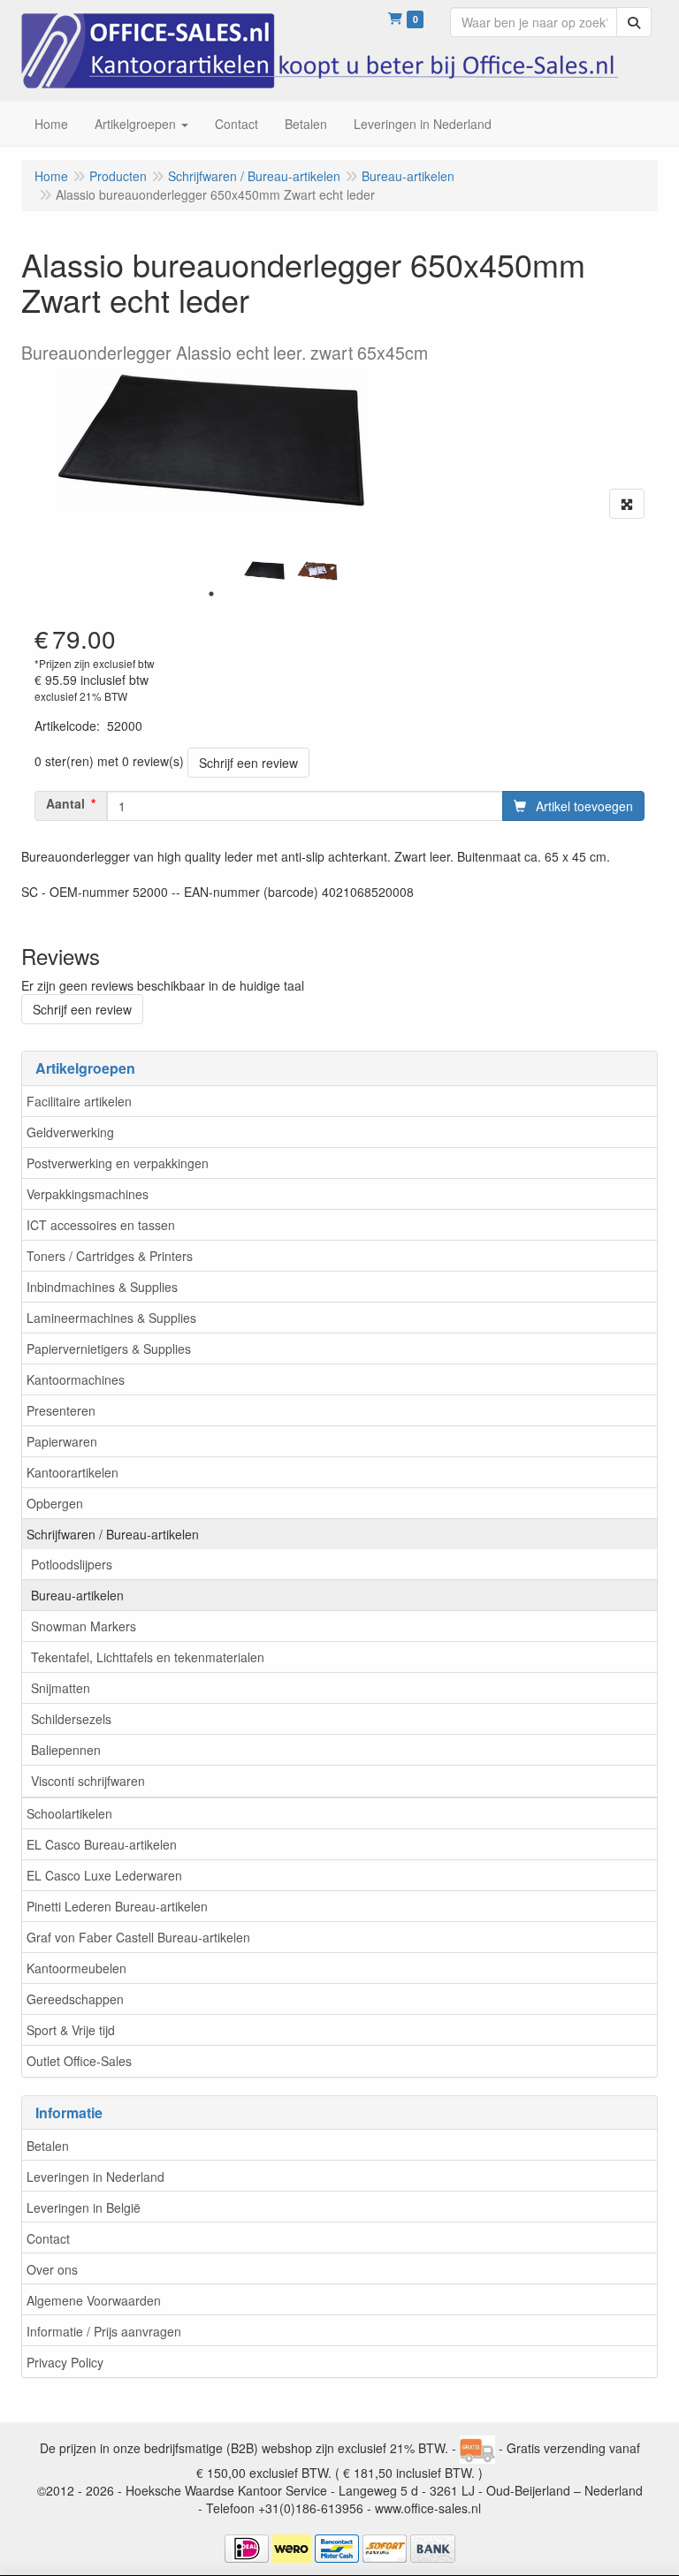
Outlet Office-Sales (79, 2061)
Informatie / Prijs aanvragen (104, 2331)
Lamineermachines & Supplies (111, 1318)
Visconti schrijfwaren (88, 1781)
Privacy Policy (65, 2362)
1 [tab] (211, 594)
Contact (48, 2238)
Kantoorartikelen (72, 1472)
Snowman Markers (84, 1626)
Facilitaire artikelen (79, 1101)
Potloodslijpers (72, 1564)
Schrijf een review (248, 763)
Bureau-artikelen (77, 1595)
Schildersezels (71, 1719)
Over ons (52, 2269)
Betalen (48, 2146)
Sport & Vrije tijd (71, 2030)
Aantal (65, 803)
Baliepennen (66, 1750)
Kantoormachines (76, 1379)
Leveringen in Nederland (95, 2177)
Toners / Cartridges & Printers (110, 1256)
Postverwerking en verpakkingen (118, 1163)
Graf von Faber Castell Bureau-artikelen (138, 1937)
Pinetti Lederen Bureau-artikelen (117, 1906)
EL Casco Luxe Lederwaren (104, 1875)
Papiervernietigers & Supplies (109, 1349)
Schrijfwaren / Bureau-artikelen (113, 1534)
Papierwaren (62, 1441)
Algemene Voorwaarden (94, 2300)
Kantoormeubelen (76, 1968)
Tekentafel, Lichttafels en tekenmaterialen (148, 1657)
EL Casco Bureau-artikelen (102, 1844)
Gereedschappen (75, 1999)
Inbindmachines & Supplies (102, 1287)
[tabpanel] (264, 570)
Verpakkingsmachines (88, 1194)
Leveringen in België (84, 2207)
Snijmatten (61, 1688)
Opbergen (55, 1503)
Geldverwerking (70, 1132)
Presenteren (61, 1410)
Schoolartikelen (69, 1813)
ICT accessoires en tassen (101, 1225)
